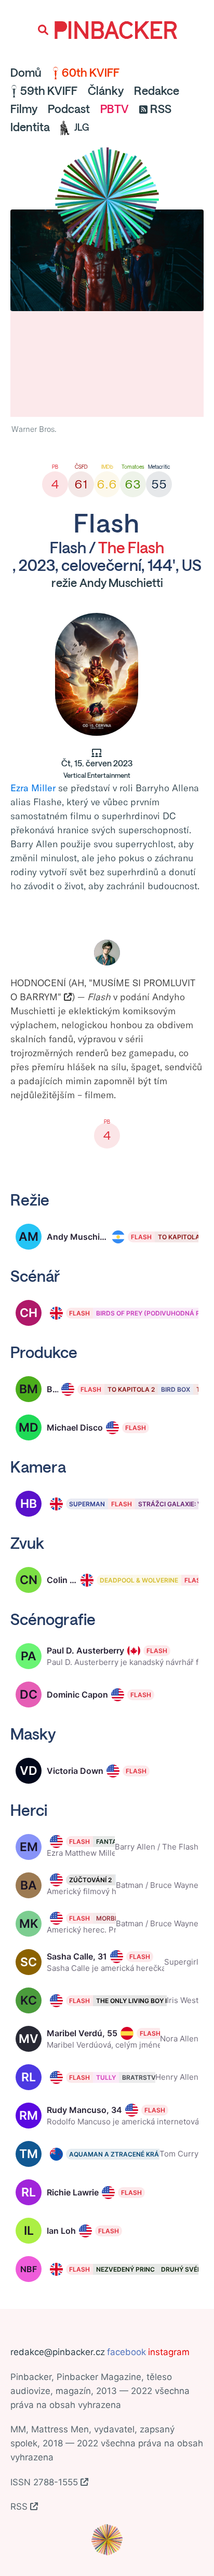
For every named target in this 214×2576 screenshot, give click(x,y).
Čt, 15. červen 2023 (97, 769)
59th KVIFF (49, 91)
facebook (126, 2352)
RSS (161, 109)
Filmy (24, 109)
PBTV (115, 109)
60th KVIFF (91, 73)
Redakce (157, 91)
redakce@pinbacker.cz (58, 2352)
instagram (169, 2352)
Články (106, 91)
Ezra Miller (33, 788)
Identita (30, 127)
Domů (26, 73)
